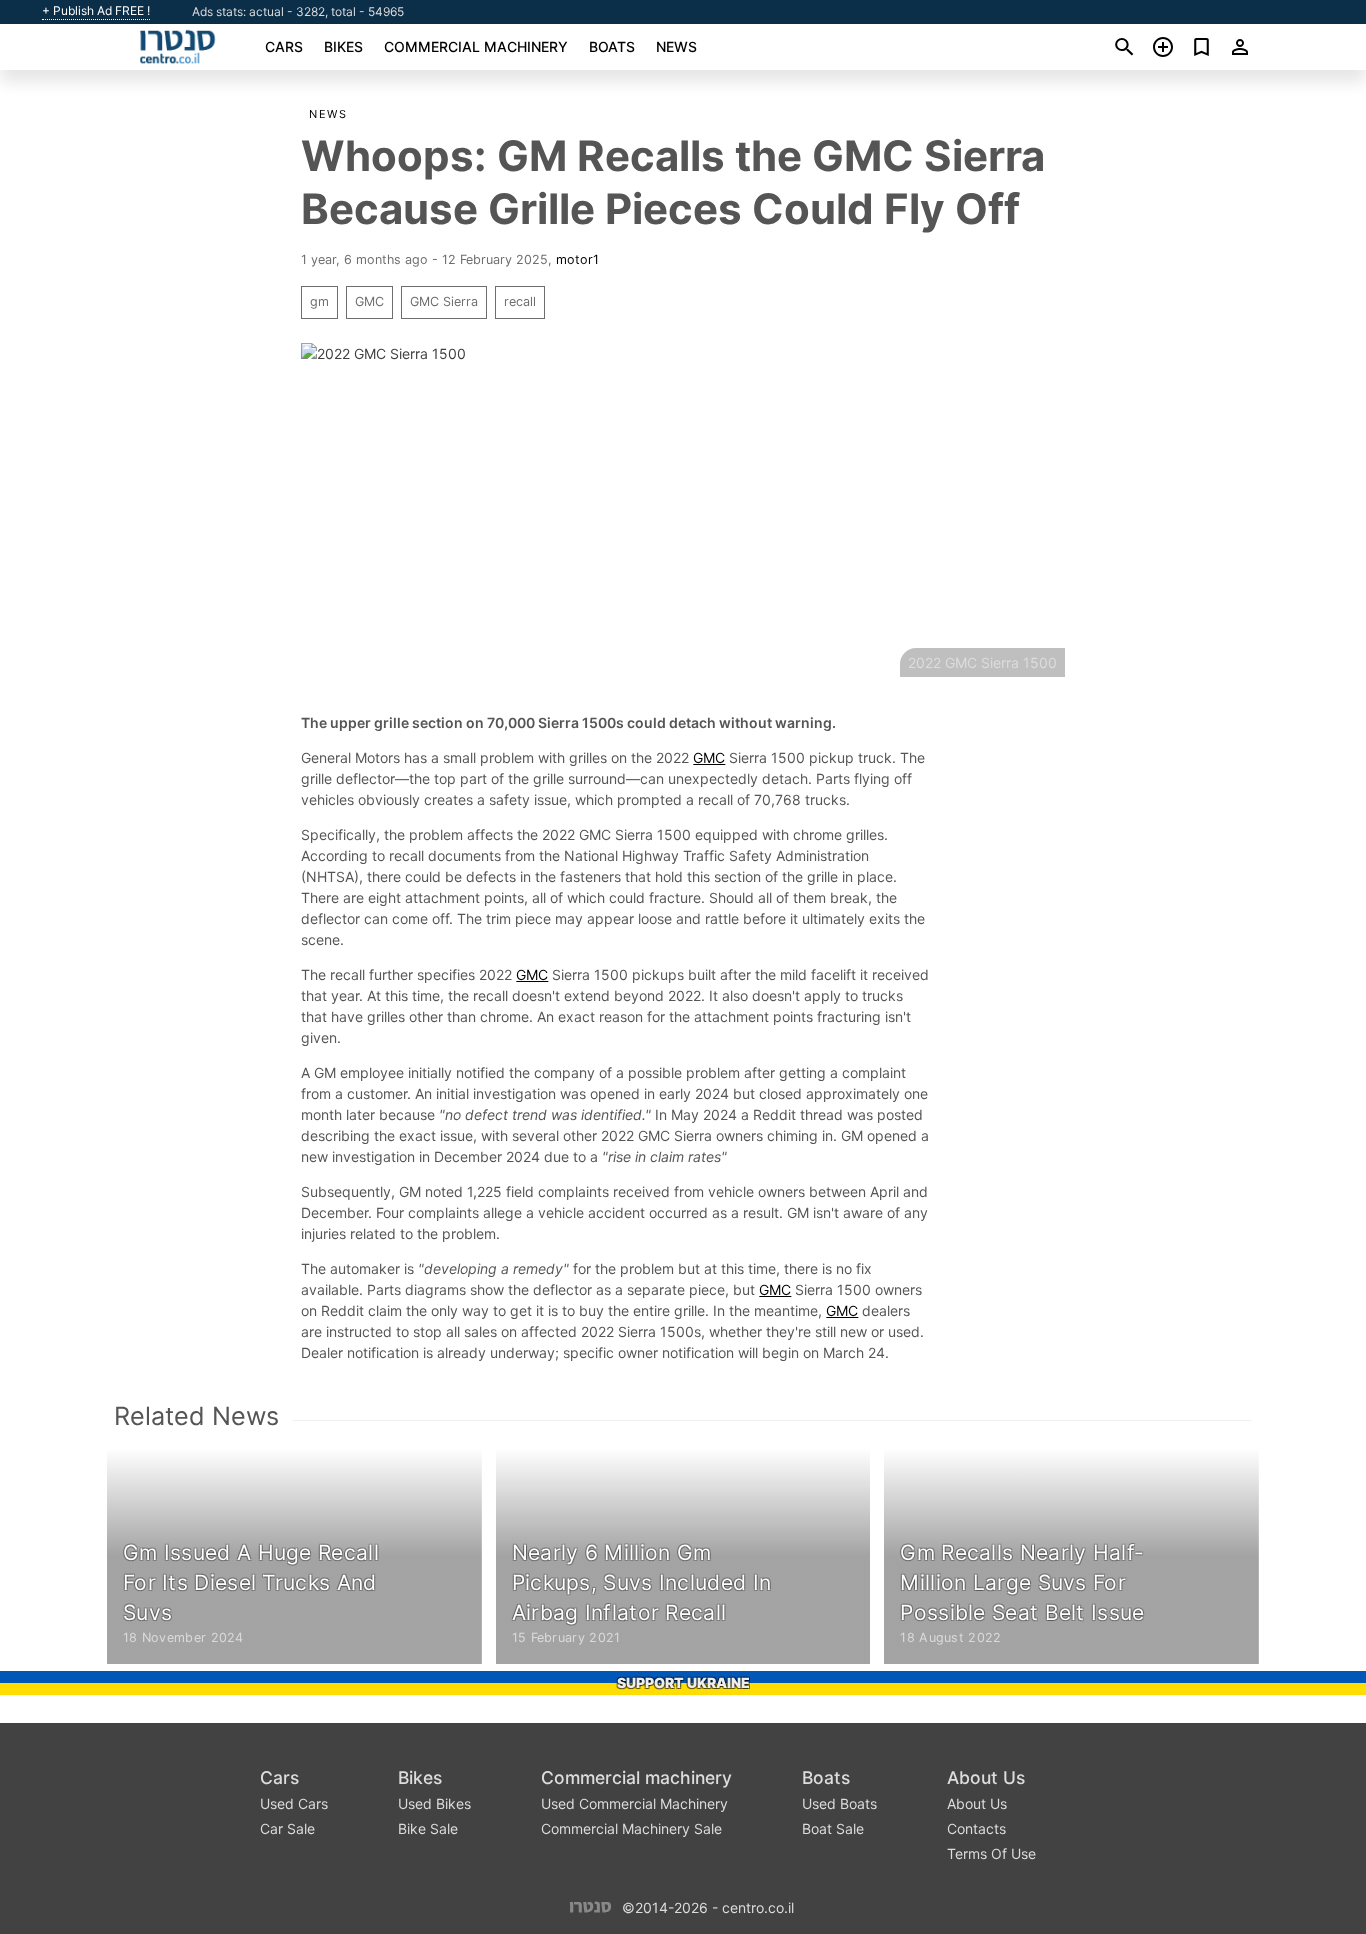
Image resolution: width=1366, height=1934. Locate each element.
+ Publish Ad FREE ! (96, 11)
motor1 (577, 259)
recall (520, 301)
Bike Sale (428, 1828)
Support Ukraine (683, 1682)
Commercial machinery (476, 46)
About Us (986, 1777)
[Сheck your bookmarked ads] (1201, 47)
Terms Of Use (991, 1853)
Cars (284, 46)
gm (319, 301)
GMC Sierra (444, 301)
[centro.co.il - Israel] (590, 1906)
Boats (612, 46)
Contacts (976, 1828)
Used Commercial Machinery (634, 1803)
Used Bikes (434, 1803)
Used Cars (294, 1803)
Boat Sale (833, 1828)
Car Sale (287, 1828)
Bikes (343, 46)
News (676, 46)
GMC (369, 301)
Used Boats (839, 1803)
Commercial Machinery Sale (631, 1828)
